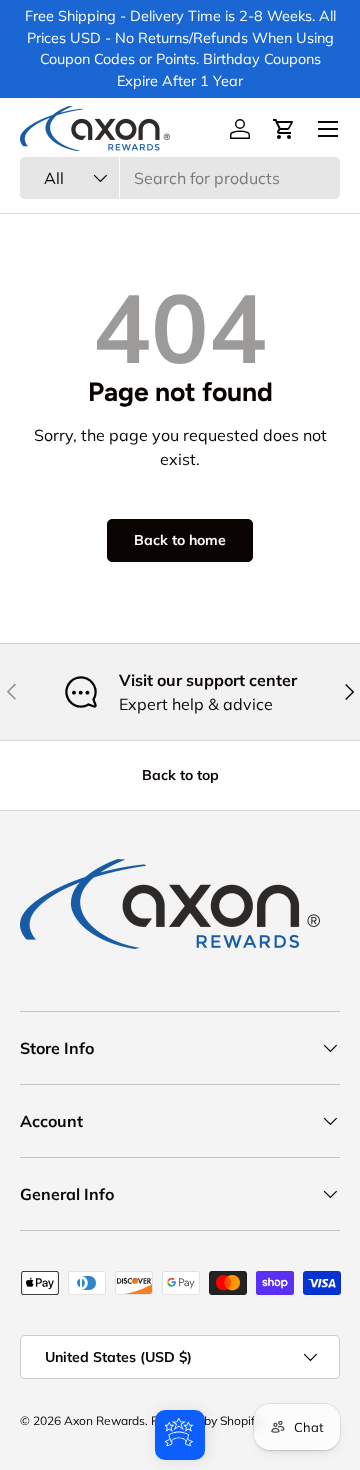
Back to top (180, 775)
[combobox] (180, 178)
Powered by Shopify (206, 1420)
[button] (284, 129)
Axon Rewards (104, 1420)
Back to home (180, 540)
